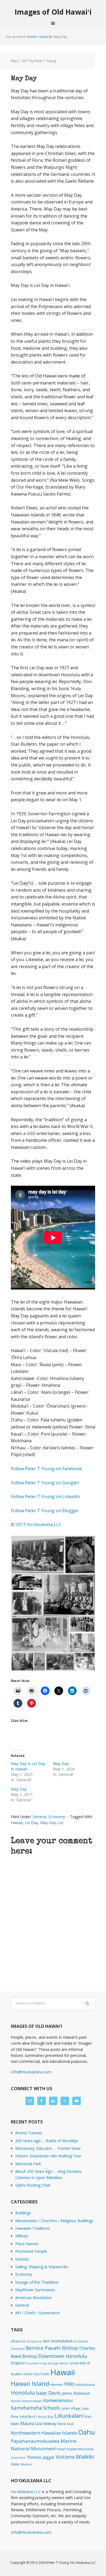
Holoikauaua (85, 2384)
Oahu (87, 2432)
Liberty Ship (45, 2417)
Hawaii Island (30, 2383)
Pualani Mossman (80, 2449)
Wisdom (26, 2464)
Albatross (18, 2341)
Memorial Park (28, 2164)
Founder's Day (37, 2363)
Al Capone (35, 2341)
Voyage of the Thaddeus (37, 2282)
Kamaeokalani (32, 2401)
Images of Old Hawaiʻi (53, 12)
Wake (15, 2464)
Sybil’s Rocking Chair (33, 2185)
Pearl (61, 2449)
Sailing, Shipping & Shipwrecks (42, 2267)
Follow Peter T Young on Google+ (46, 1483)
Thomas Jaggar (40, 2457)
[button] (38, 1555)
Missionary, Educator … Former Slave (48, 2148)
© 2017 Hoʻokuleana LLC (36, 1524)
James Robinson (76, 2393)
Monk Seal (66, 2424)
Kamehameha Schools (35, 2408)
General (39, 1817)
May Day (61, 1764)
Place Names (27, 2244)
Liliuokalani (69, 2416)
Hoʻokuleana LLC (26, 2492)
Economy (57, 1817)
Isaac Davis (48, 2393)
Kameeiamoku (58, 2400)
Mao (88, 2416)
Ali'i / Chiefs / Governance (38, 2313)
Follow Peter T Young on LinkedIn (46, 1497)
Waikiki (85, 2457)
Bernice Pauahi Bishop (52, 2348)
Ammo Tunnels (29, 2133)
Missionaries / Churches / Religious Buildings (54, 2221)
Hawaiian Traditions (33, 2228)
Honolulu (23, 2393)
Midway (50, 2424)
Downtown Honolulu (63, 2356)
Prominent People (31, 2251)
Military (22, 2236)
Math (15, 2424)
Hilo (69, 2384)
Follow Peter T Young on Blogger (45, 1511)
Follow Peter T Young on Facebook (47, 1469)
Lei (61, 1823)
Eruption (18, 2363)
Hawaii (17, 1823)
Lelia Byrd (27, 2416)
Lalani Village (71, 2408)
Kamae (16, 2401)
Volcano (65, 2457)
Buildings (23, 2213)
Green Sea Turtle (36, 2374)
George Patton (58, 2363)
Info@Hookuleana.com (31, 2072)
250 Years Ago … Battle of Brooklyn (47, 2141)
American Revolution (33, 2298)
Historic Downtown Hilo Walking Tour (48, 2156)
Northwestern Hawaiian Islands (44, 2433)
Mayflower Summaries (35, 2290)
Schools (22, 2259)
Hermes (57, 2385)
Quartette (18, 2458)
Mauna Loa (31, 2423)
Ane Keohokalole (58, 2341)
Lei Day (31, 1823)
